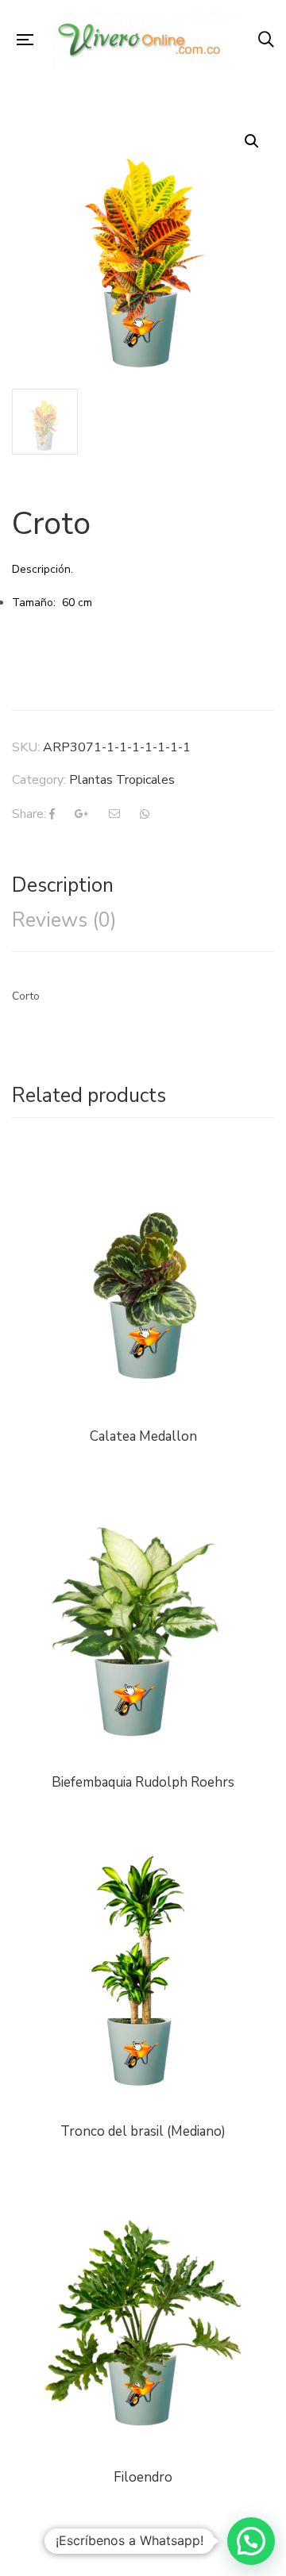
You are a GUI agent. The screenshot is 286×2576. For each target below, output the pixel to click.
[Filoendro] (143, 2200)
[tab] (143, 885)
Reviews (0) (64, 920)
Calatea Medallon (143, 1436)
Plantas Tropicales (122, 780)
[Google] (82, 814)
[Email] (114, 814)
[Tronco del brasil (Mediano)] (143, 1975)
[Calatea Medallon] (143, 1280)
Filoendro (143, 2477)
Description (63, 885)
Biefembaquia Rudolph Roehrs (143, 1782)
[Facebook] (52, 814)
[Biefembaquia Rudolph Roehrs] (143, 1505)
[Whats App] (145, 814)
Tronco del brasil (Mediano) (143, 2131)
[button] (251, 2541)
